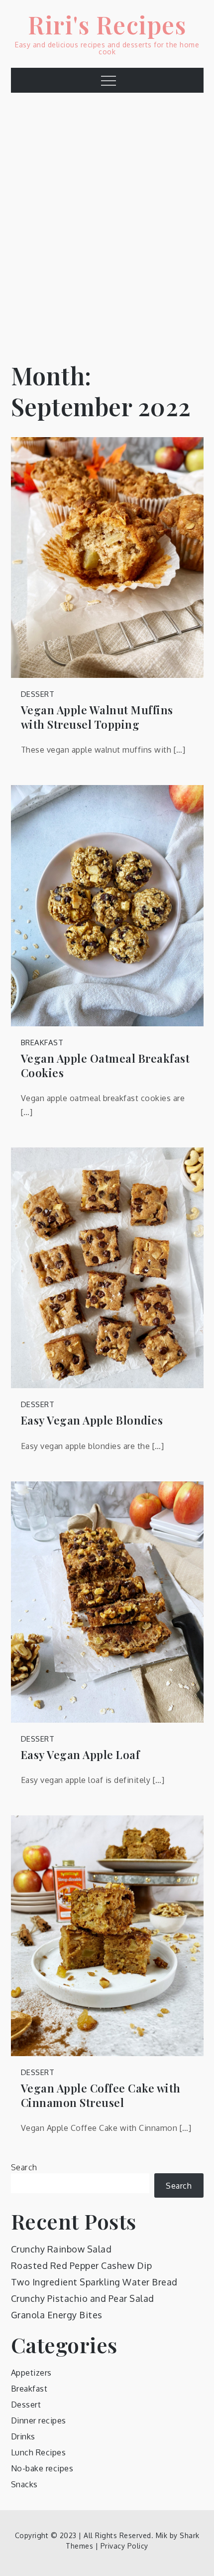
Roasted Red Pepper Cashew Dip (82, 2265)
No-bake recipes (42, 2468)
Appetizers (31, 2373)
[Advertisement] (107, 220)
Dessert (38, 694)
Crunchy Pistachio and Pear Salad (83, 2298)
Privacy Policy (124, 2546)
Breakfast (42, 1043)
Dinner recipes (39, 2420)
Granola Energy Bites (57, 2315)
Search (24, 2167)
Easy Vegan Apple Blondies (92, 1420)
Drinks (23, 2436)
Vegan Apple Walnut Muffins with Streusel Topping (97, 717)
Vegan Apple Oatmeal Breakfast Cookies (106, 1065)
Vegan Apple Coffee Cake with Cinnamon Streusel (101, 2095)
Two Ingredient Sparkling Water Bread (94, 2282)
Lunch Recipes (39, 2452)
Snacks (24, 2484)
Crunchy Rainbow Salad (61, 2249)
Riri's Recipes (107, 24)
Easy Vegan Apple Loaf (81, 1755)
